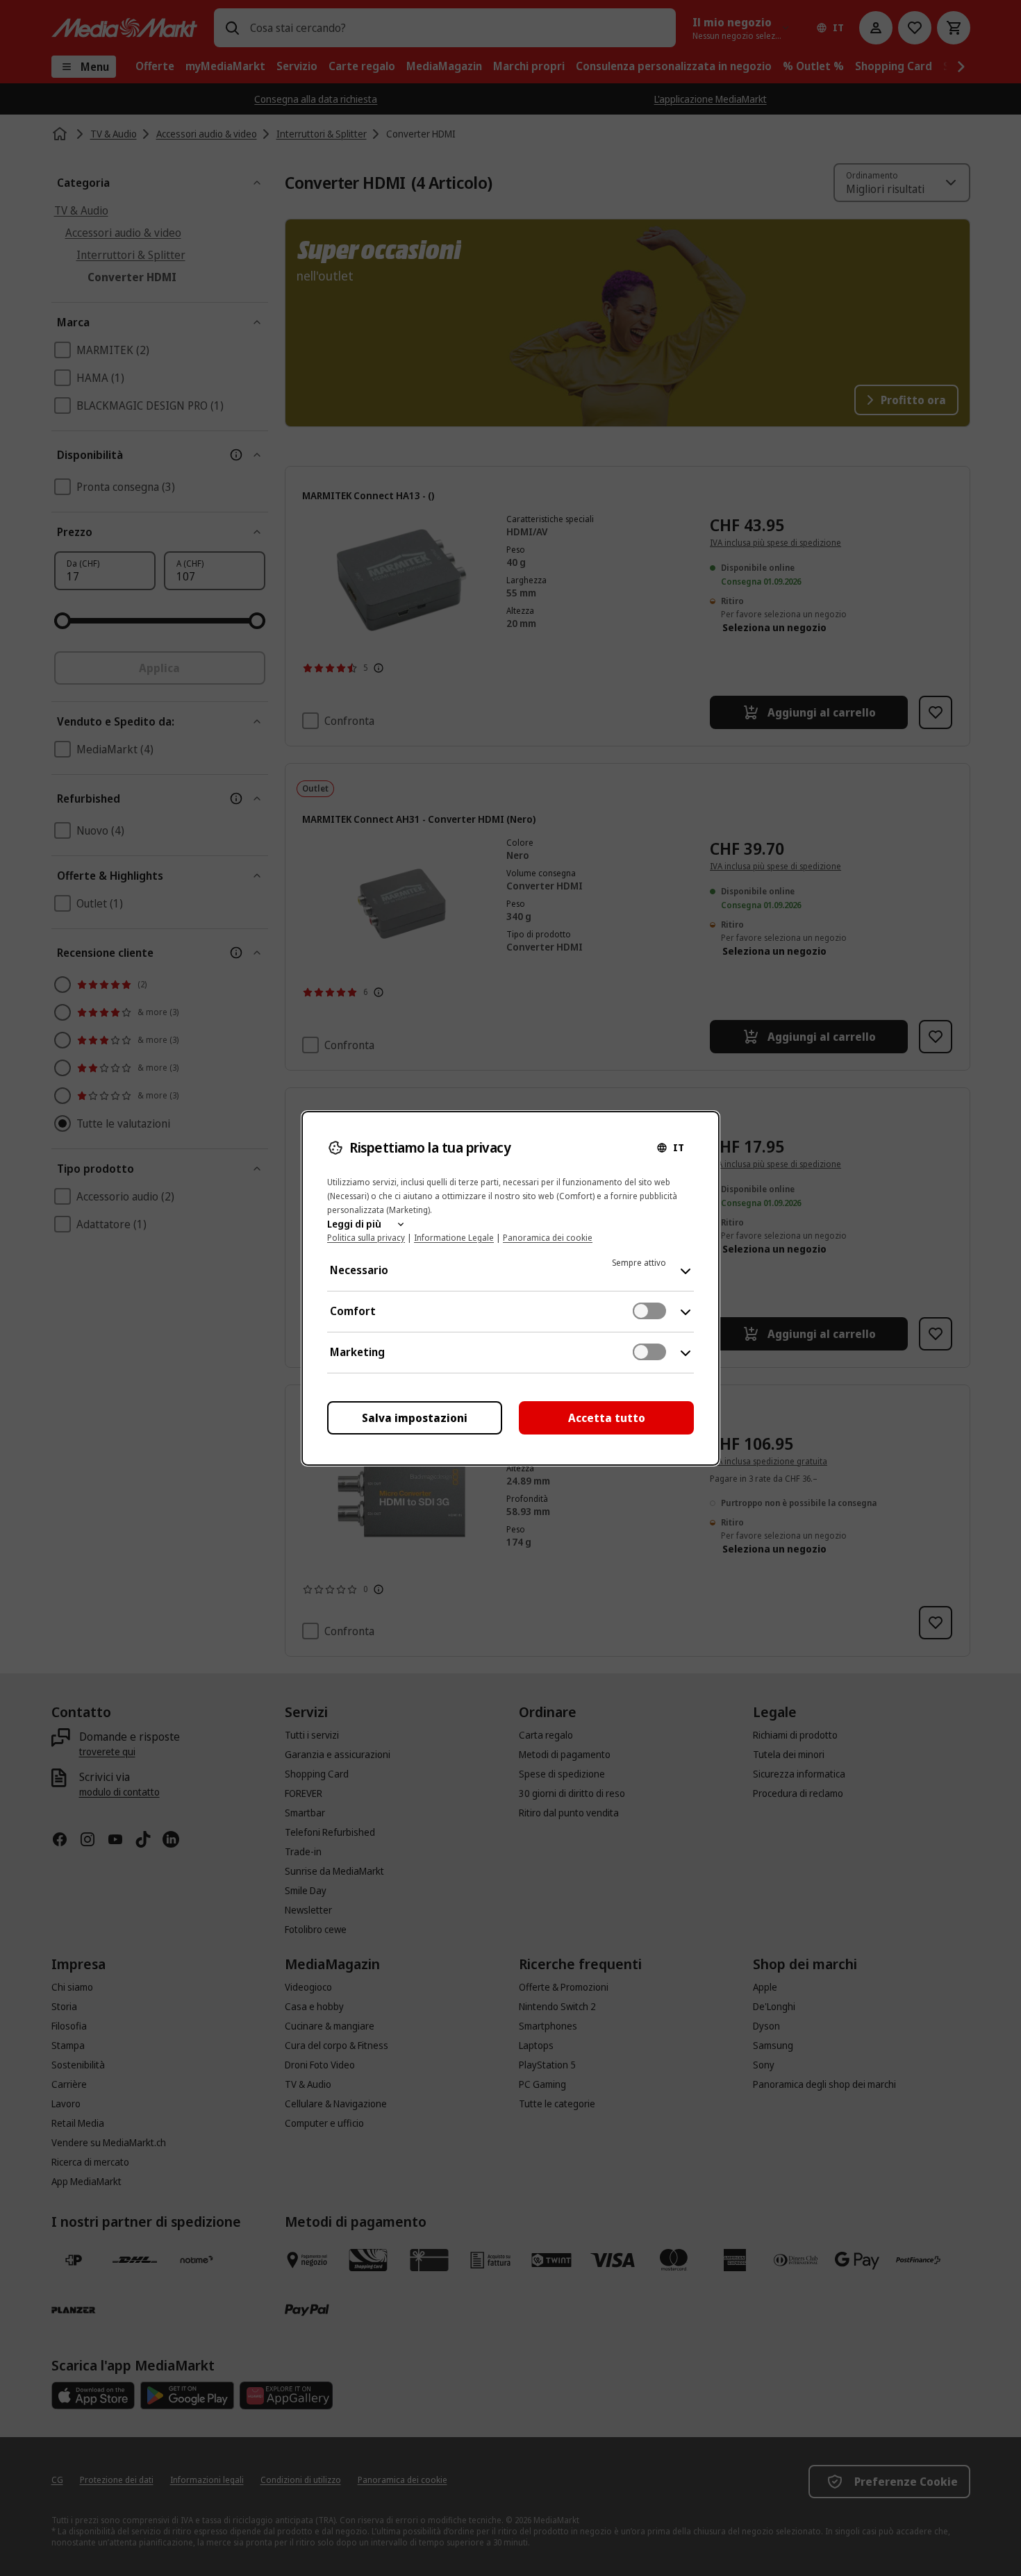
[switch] (649, 1311)
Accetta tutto (607, 1418)
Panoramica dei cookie (548, 1238)
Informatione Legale (454, 1238)
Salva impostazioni (415, 1418)
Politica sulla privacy (366, 1238)
